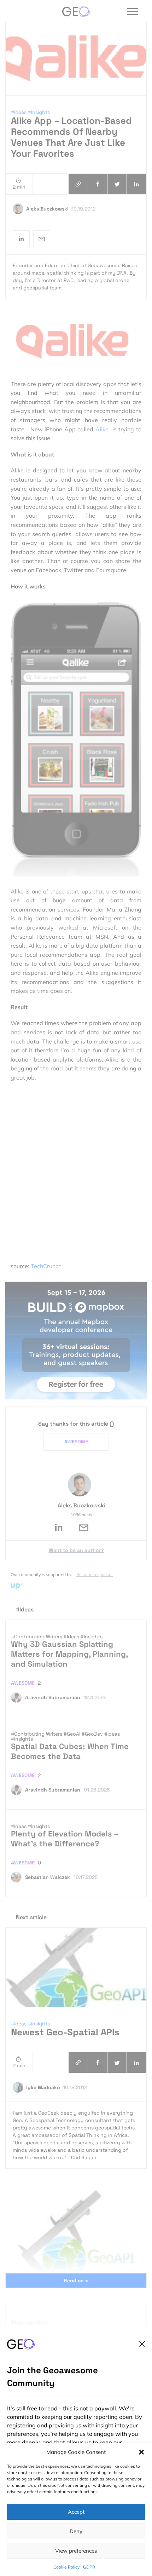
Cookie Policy (66, 2567)
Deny (76, 2531)
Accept (76, 2512)
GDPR (89, 2567)
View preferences (76, 2551)
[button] (141, 2452)
